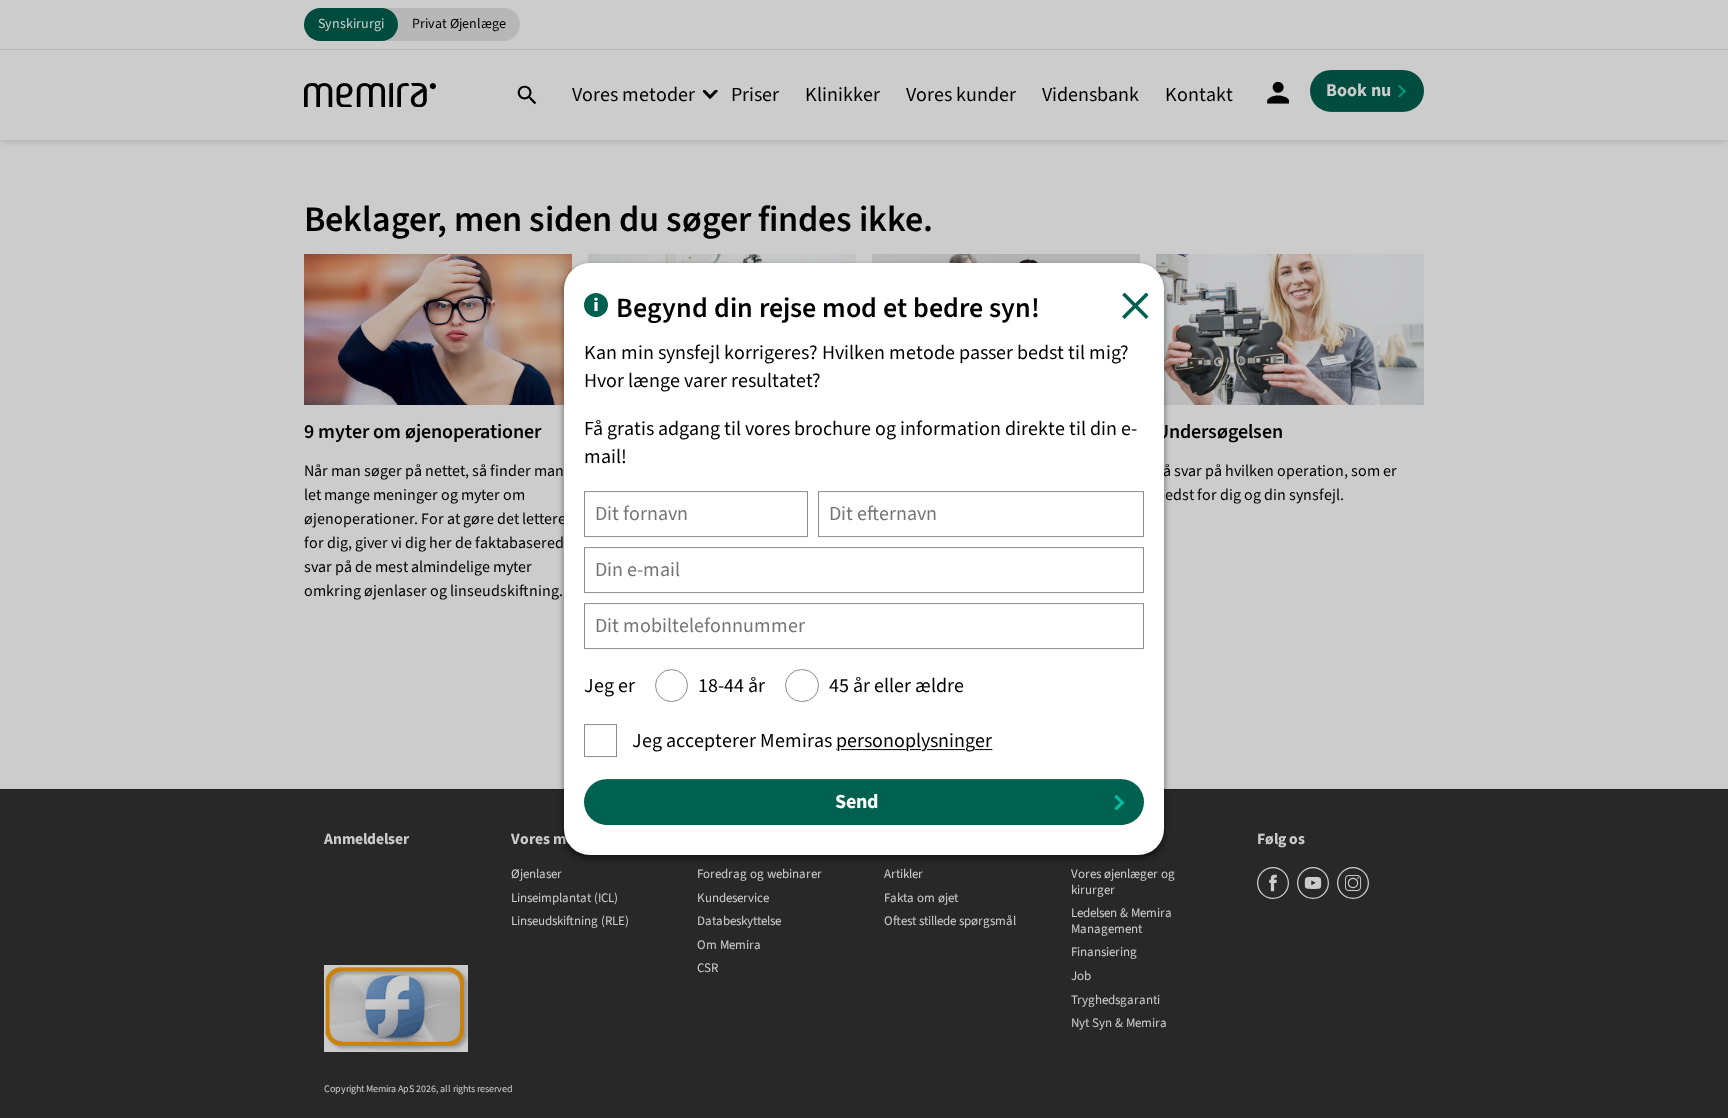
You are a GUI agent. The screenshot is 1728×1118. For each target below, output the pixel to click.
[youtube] (1314, 895)
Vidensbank (1090, 95)
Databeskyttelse (739, 922)
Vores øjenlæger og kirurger (1123, 882)
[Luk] (1135, 305)
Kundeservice (733, 899)
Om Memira (729, 946)
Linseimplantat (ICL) (564, 899)
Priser (755, 95)
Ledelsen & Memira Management (1121, 921)
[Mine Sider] (1278, 95)
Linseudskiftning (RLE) (570, 922)
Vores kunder (961, 95)
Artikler (903, 875)
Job (1081, 977)
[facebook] (1274, 895)
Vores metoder (633, 95)
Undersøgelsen (1219, 432)
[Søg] (526, 95)
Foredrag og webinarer (759, 875)
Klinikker (842, 95)
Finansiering (1104, 953)
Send (856, 802)
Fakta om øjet (921, 899)
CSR (707, 969)
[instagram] (1353, 895)
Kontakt (1199, 95)
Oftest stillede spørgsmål (950, 922)
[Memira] (370, 95)
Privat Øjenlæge (459, 24)
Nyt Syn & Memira (1119, 1024)
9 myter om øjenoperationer (422, 432)
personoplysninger (914, 741)
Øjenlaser (536, 875)
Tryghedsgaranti (1115, 1001)
